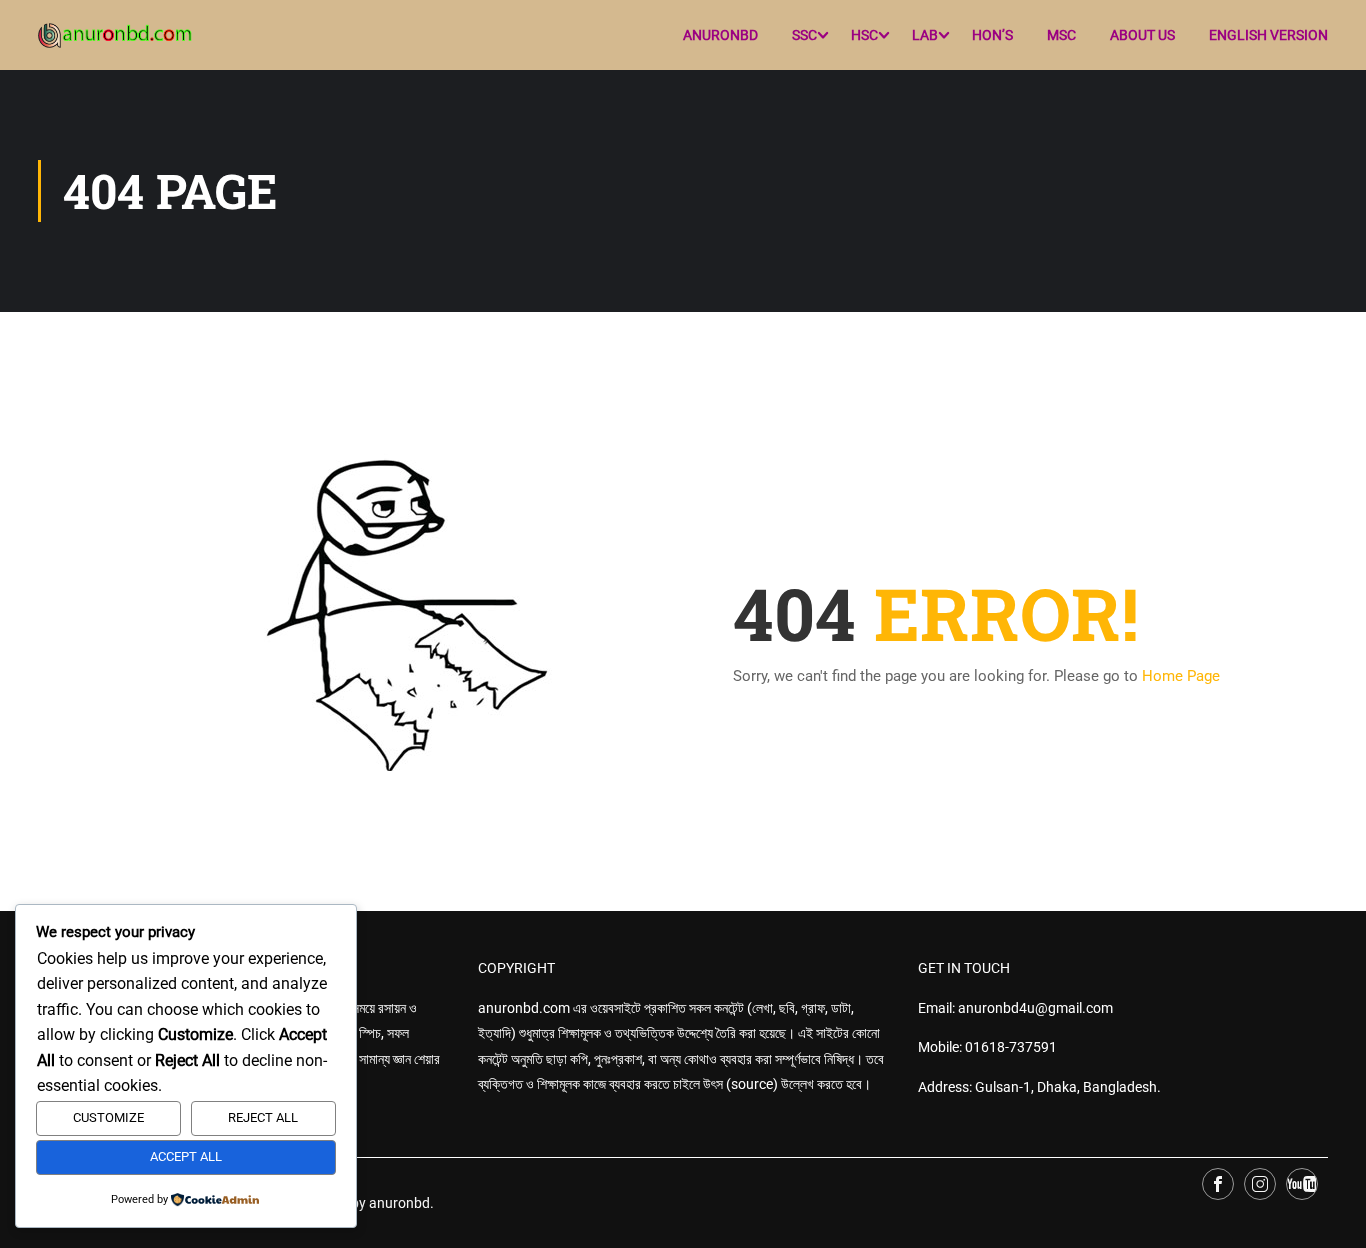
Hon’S (992, 35)
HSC (864, 35)
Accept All (186, 1156)
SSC (804, 35)
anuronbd (720, 35)
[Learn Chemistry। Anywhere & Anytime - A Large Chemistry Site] (115, 35)
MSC (1061, 35)
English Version (1268, 35)
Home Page (1181, 676)
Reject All (263, 1117)
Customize (108, 1117)
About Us (1142, 35)
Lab (925, 35)
